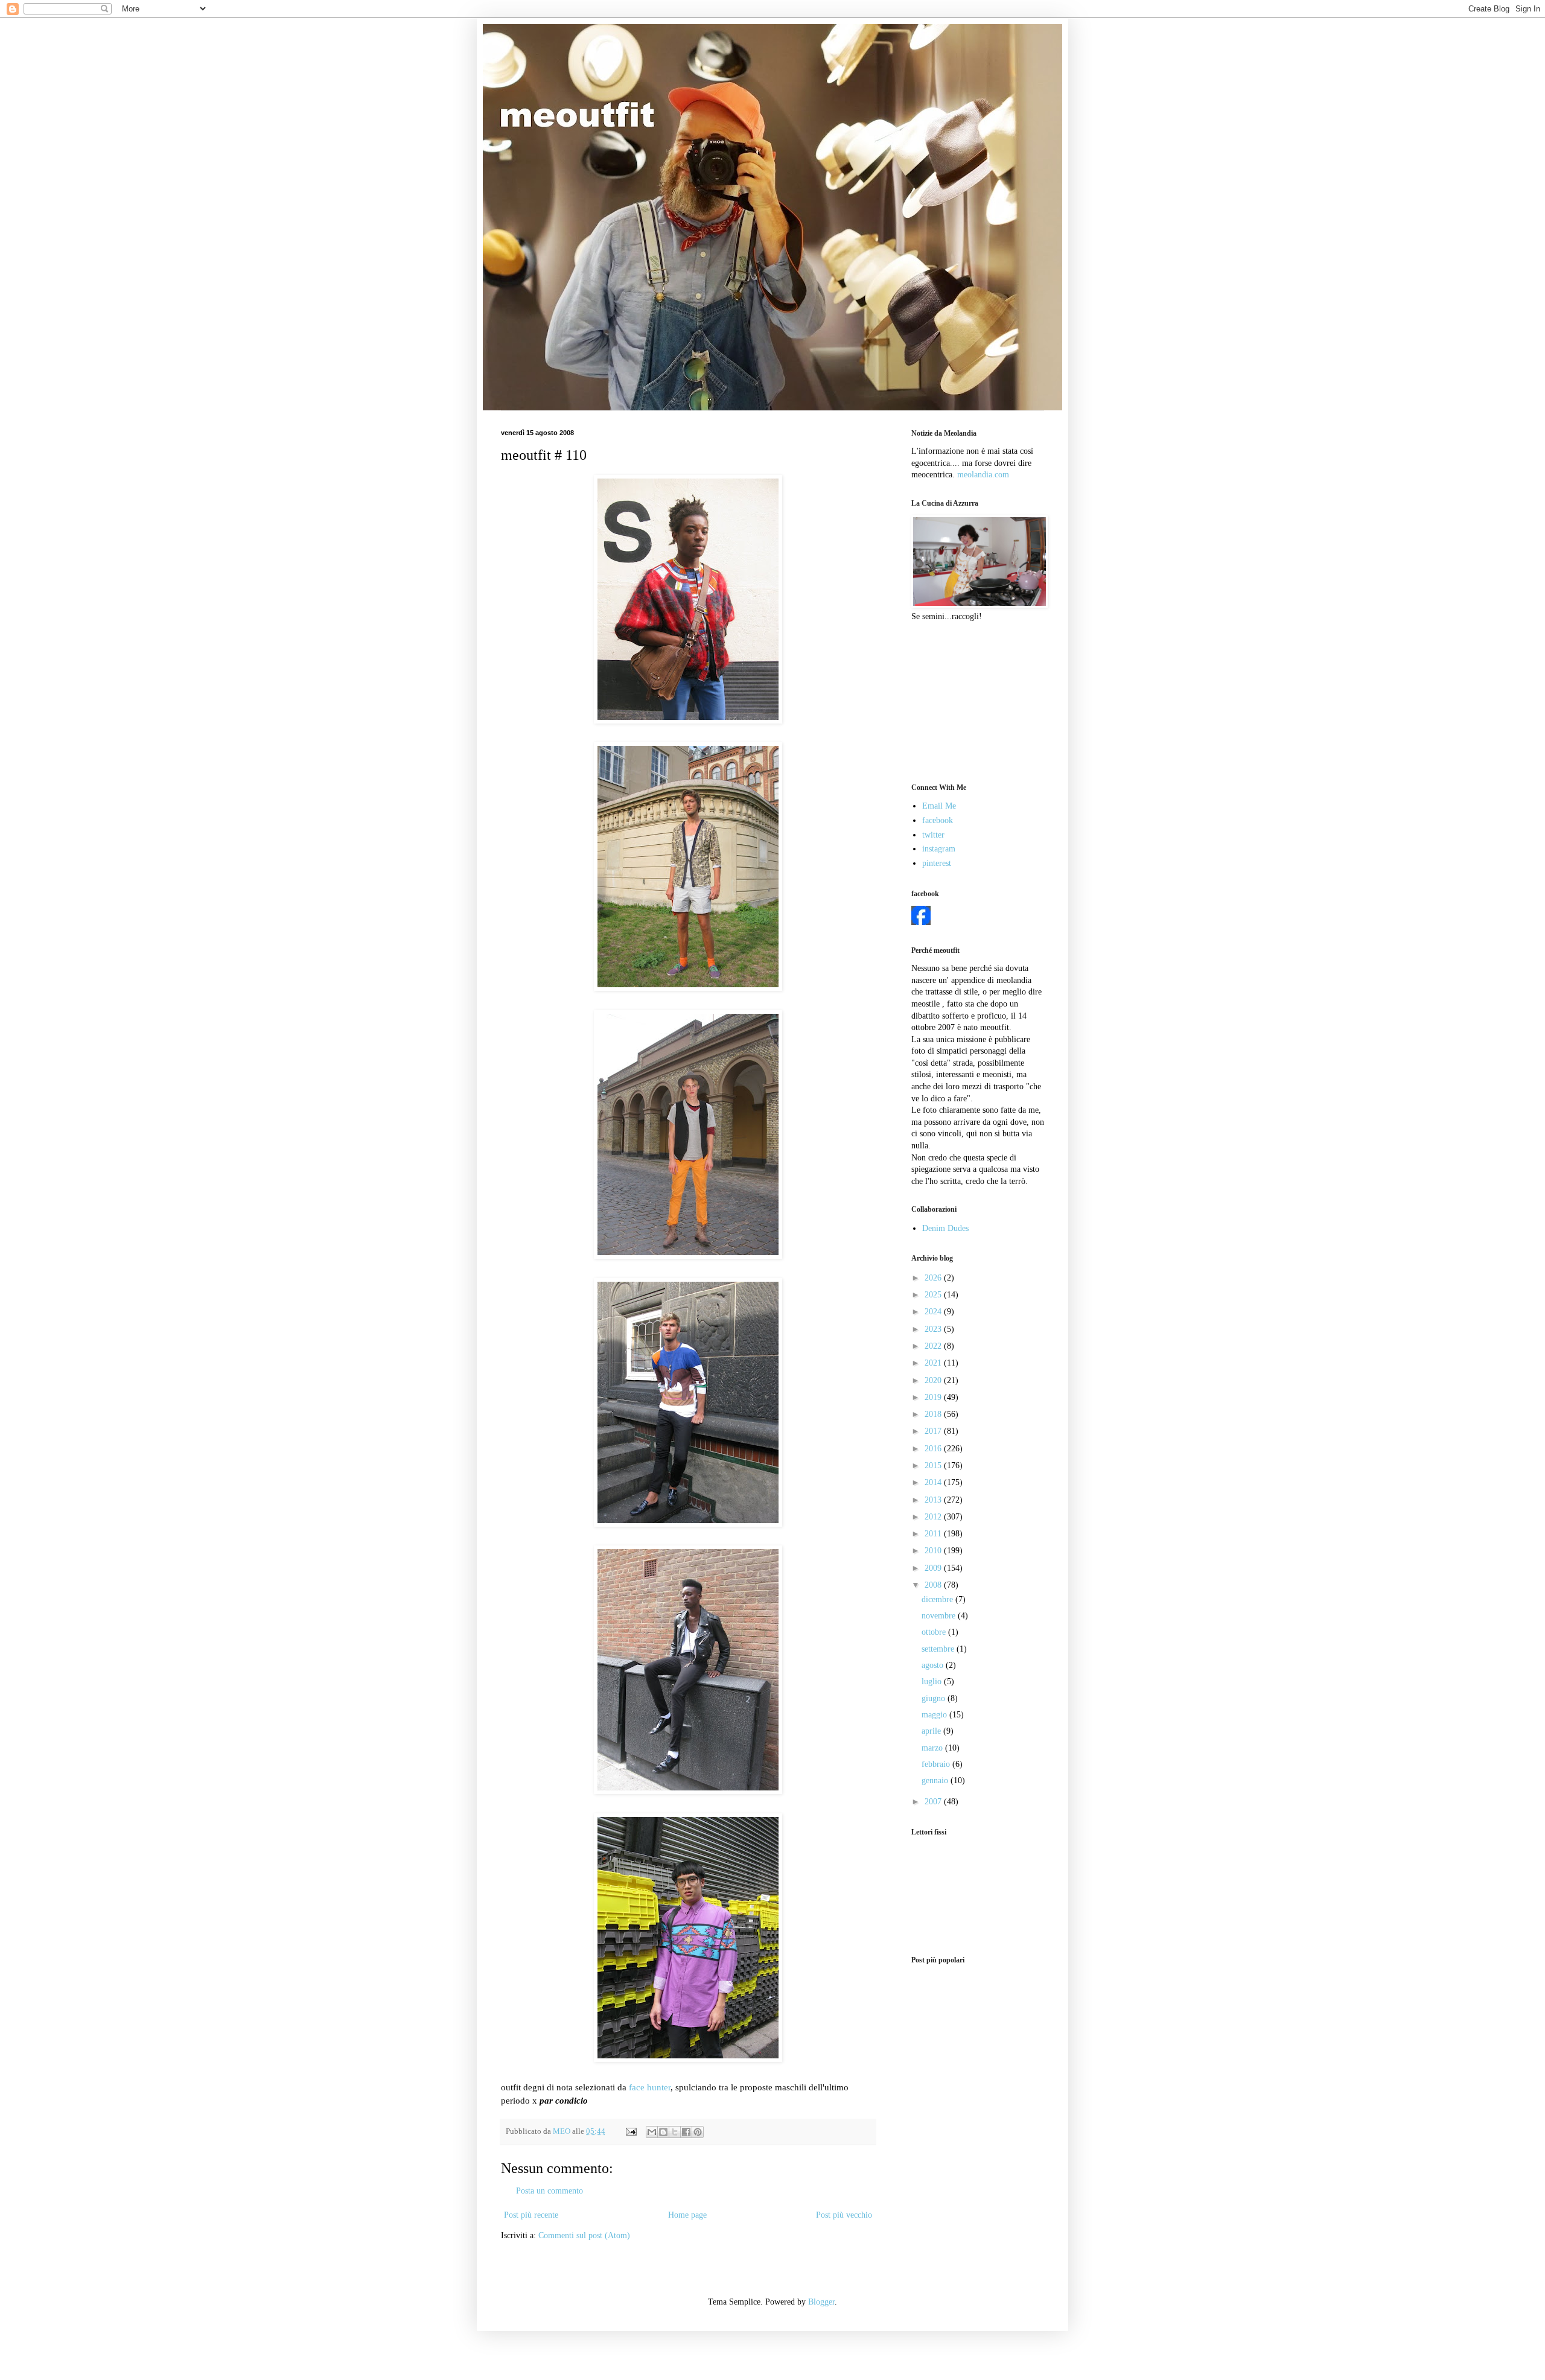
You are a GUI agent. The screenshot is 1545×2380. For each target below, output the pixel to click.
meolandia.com (983, 475)
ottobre (935, 1632)
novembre (940, 1616)
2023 (934, 1329)
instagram (939, 849)
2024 (934, 1312)
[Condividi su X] (675, 2132)
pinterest (937, 863)
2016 (934, 1449)
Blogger (821, 2302)
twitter (933, 835)
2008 (934, 1585)
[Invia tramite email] (652, 2132)
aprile (932, 1731)
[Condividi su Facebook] (686, 2132)
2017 (934, 1431)
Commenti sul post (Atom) (584, 2235)
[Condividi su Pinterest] (698, 2132)
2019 (934, 1397)
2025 (934, 1295)
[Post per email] (630, 2131)
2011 (934, 1534)
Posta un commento (550, 2191)
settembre (939, 1649)
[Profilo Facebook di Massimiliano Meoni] (921, 922)
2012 (934, 1517)
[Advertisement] (972, 701)
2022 (934, 1346)
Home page (687, 2215)
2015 (934, 1465)
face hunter (650, 2087)
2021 (934, 1363)
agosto (934, 1665)
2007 (934, 1802)
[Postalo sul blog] (663, 2132)
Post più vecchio (844, 2215)
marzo (933, 1748)
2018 (934, 1414)
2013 (934, 1500)
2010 (934, 1551)
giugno (935, 1698)
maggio (935, 1715)
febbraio (937, 1764)
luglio (933, 1682)
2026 (934, 1278)
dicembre (938, 1599)
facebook (938, 820)
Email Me (939, 806)
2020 (934, 1380)
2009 (934, 1568)
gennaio (936, 1780)
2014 (934, 1482)
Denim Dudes (945, 1228)
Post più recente (531, 2215)
